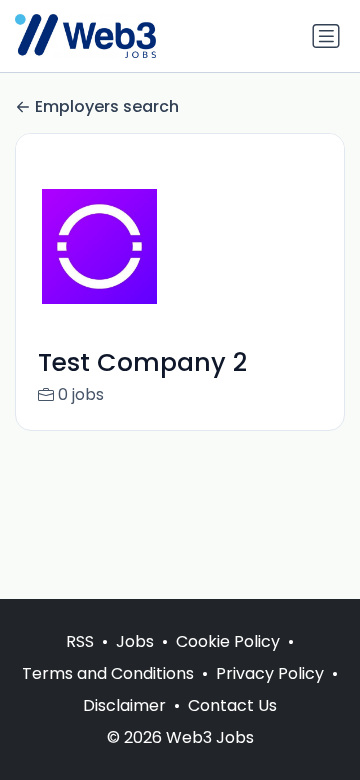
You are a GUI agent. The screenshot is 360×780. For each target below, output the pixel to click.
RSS (80, 641)
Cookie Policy (228, 641)
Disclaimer (124, 705)
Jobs (135, 641)
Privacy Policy (270, 673)
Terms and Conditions (108, 673)
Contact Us (232, 705)
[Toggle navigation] (326, 36)
